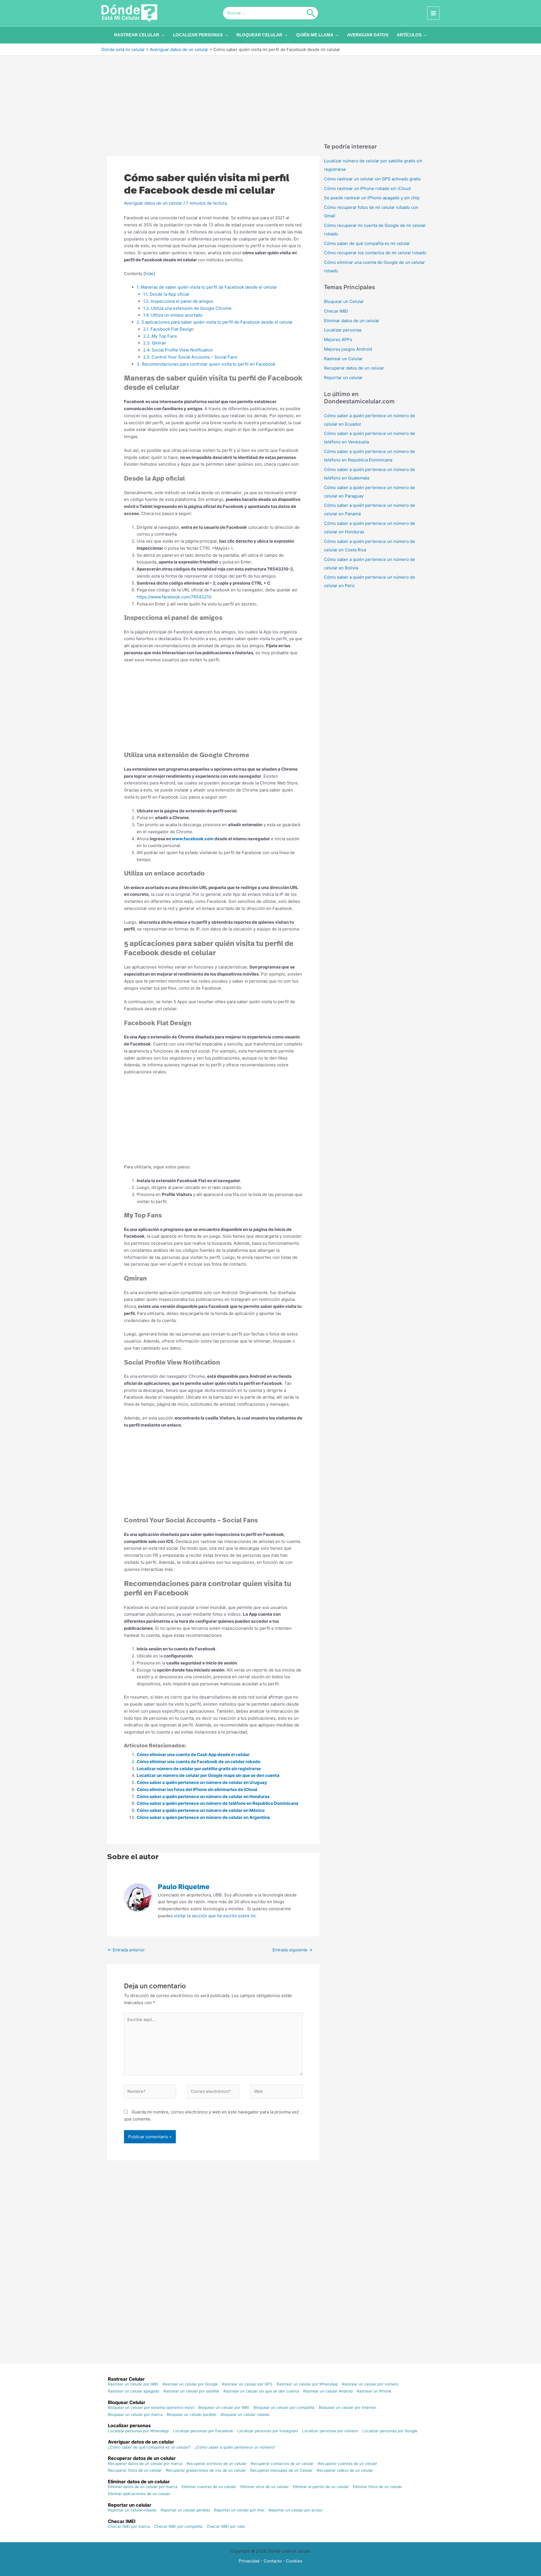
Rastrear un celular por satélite (191, 2391)
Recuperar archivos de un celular (217, 2464)
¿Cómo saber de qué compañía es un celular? (149, 2447)
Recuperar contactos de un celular (282, 2464)
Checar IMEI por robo (226, 2527)
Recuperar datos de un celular (354, 368)
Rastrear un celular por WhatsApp (307, 2384)
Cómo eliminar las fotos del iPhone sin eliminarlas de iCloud (197, 1789)
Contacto (273, 2561)
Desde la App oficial (167, 294)
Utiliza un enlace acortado (173, 315)
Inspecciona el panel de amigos (179, 301)
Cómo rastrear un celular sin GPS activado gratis (372, 179)
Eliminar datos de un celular (352, 321)
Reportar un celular (343, 378)
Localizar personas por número (330, 2431)
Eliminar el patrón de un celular (321, 2487)
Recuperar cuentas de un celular (347, 2464)
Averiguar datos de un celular (153, 203)
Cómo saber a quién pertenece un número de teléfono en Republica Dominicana (218, 1803)
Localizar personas (343, 330)
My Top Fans (161, 336)
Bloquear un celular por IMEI (224, 2408)
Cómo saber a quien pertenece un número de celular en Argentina (203, 1817)
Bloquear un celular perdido (192, 2415)
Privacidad (249, 2561)
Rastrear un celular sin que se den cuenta (261, 2391)
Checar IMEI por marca (129, 2527)
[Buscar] (311, 13)
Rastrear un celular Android (328, 2391)
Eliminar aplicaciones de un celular (139, 2494)
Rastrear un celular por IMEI (133, 2384)
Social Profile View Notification (179, 350)
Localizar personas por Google (390, 2431)
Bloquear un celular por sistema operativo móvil (151, 2408)
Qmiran (155, 343)
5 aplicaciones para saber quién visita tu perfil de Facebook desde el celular (215, 322)
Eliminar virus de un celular (265, 2487)
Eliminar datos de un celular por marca (143, 2487)
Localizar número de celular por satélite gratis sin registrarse (199, 1769)
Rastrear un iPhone (374, 2391)
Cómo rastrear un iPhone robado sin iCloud (367, 188)
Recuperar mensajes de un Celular (281, 2471)
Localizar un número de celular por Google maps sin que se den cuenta (208, 1775)
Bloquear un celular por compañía (284, 2408)
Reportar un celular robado (132, 2510)
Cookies (294, 2561)
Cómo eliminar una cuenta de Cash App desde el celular (193, 1754)
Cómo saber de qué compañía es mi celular (367, 243)
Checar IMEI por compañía (178, 2527)
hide (149, 274)
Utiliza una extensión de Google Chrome (187, 308)
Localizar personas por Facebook (203, 2431)
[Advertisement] (270, 97)
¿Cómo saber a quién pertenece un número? (235, 2447)
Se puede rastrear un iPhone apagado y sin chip (372, 198)
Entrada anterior (126, 1950)
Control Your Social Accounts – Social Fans (191, 357)
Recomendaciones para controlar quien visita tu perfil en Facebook (207, 364)
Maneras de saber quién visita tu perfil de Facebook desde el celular (207, 287)
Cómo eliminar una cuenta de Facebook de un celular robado (199, 1762)
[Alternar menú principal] (434, 13)
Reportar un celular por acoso (295, 2510)
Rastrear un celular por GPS (247, 2384)
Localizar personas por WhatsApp (138, 2431)
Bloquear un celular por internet (347, 2408)
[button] (162, 35)
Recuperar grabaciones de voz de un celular (206, 2471)
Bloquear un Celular (344, 301)
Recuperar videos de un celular (345, 2471)
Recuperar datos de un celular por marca (145, 2464)
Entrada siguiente (292, 1950)
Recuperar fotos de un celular (135, 2471)
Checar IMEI (336, 311)
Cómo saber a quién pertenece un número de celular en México (201, 1810)
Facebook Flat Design (169, 329)
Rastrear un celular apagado (134, 2391)
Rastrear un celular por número (370, 2384)
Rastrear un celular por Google (190, 2384)
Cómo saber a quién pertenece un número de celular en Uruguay (202, 1782)
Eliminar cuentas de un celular (209, 2487)
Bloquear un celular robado (245, 2415)
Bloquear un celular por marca (135, 2415)
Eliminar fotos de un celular (378, 2487)
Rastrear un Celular (343, 359)
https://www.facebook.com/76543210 (174, 597)
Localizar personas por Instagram (268, 2431)
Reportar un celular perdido (185, 2510)
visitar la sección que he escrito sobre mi (215, 1916)
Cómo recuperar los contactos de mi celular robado (375, 253)
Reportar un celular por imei (239, 2510)
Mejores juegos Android (348, 349)
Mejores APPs (338, 340)
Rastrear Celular (126, 2379)
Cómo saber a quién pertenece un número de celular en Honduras (203, 1796)
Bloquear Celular (127, 2402)
